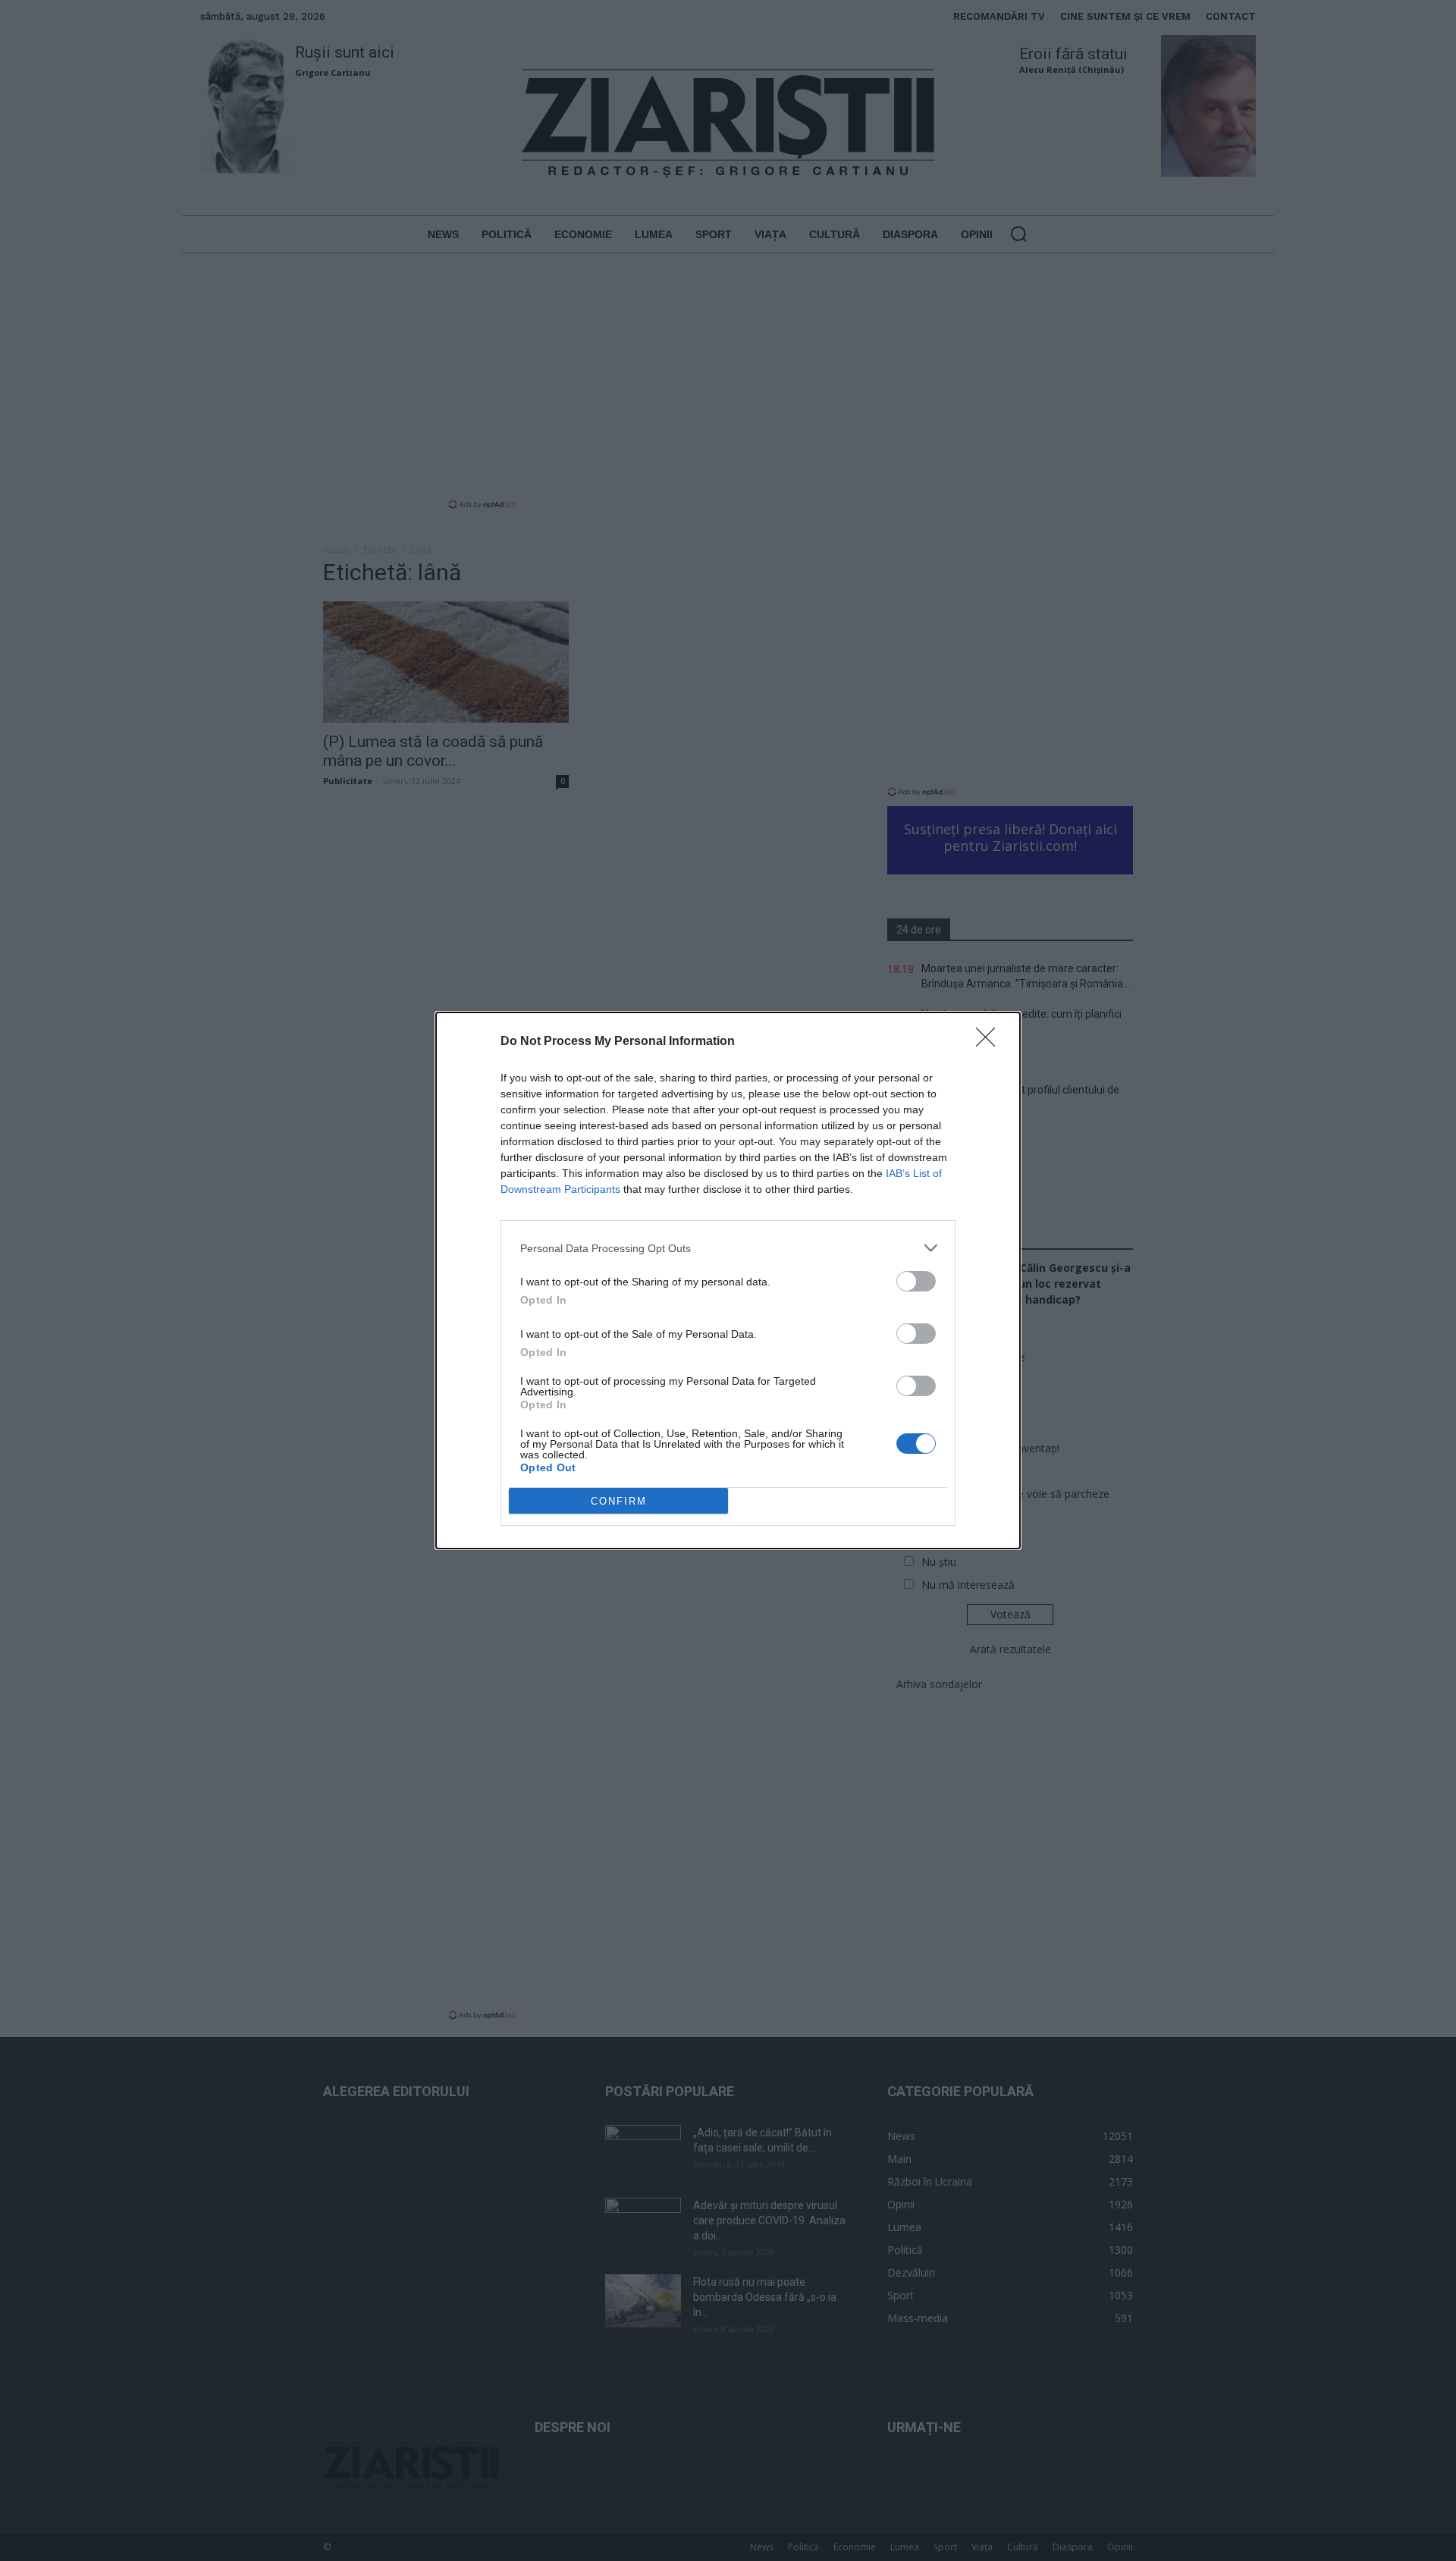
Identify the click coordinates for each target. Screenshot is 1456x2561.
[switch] (916, 1281)
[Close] (990, 1042)
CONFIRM (619, 1501)
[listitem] (728, 1248)
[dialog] (728, 1280)
